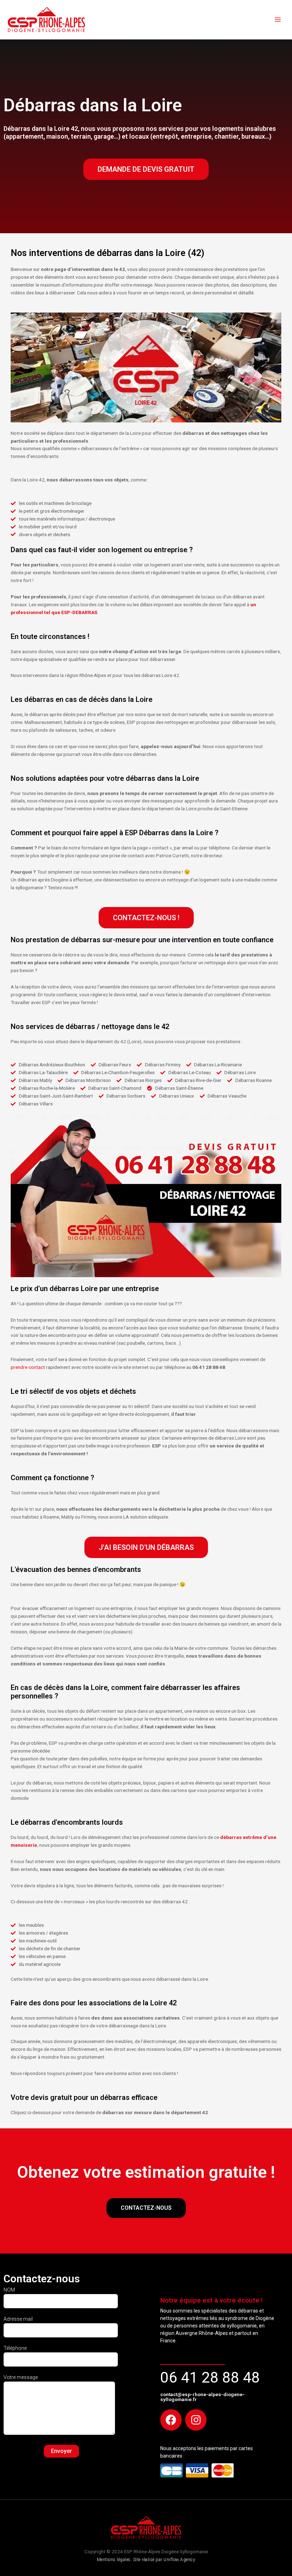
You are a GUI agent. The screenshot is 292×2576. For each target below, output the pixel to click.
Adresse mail (18, 2319)
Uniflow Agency (179, 2560)
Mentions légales (114, 2560)
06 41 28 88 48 (210, 2377)
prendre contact (28, 1367)
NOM (9, 2290)
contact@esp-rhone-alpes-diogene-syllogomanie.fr (202, 2397)
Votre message (21, 2377)
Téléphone (15, 2348)
